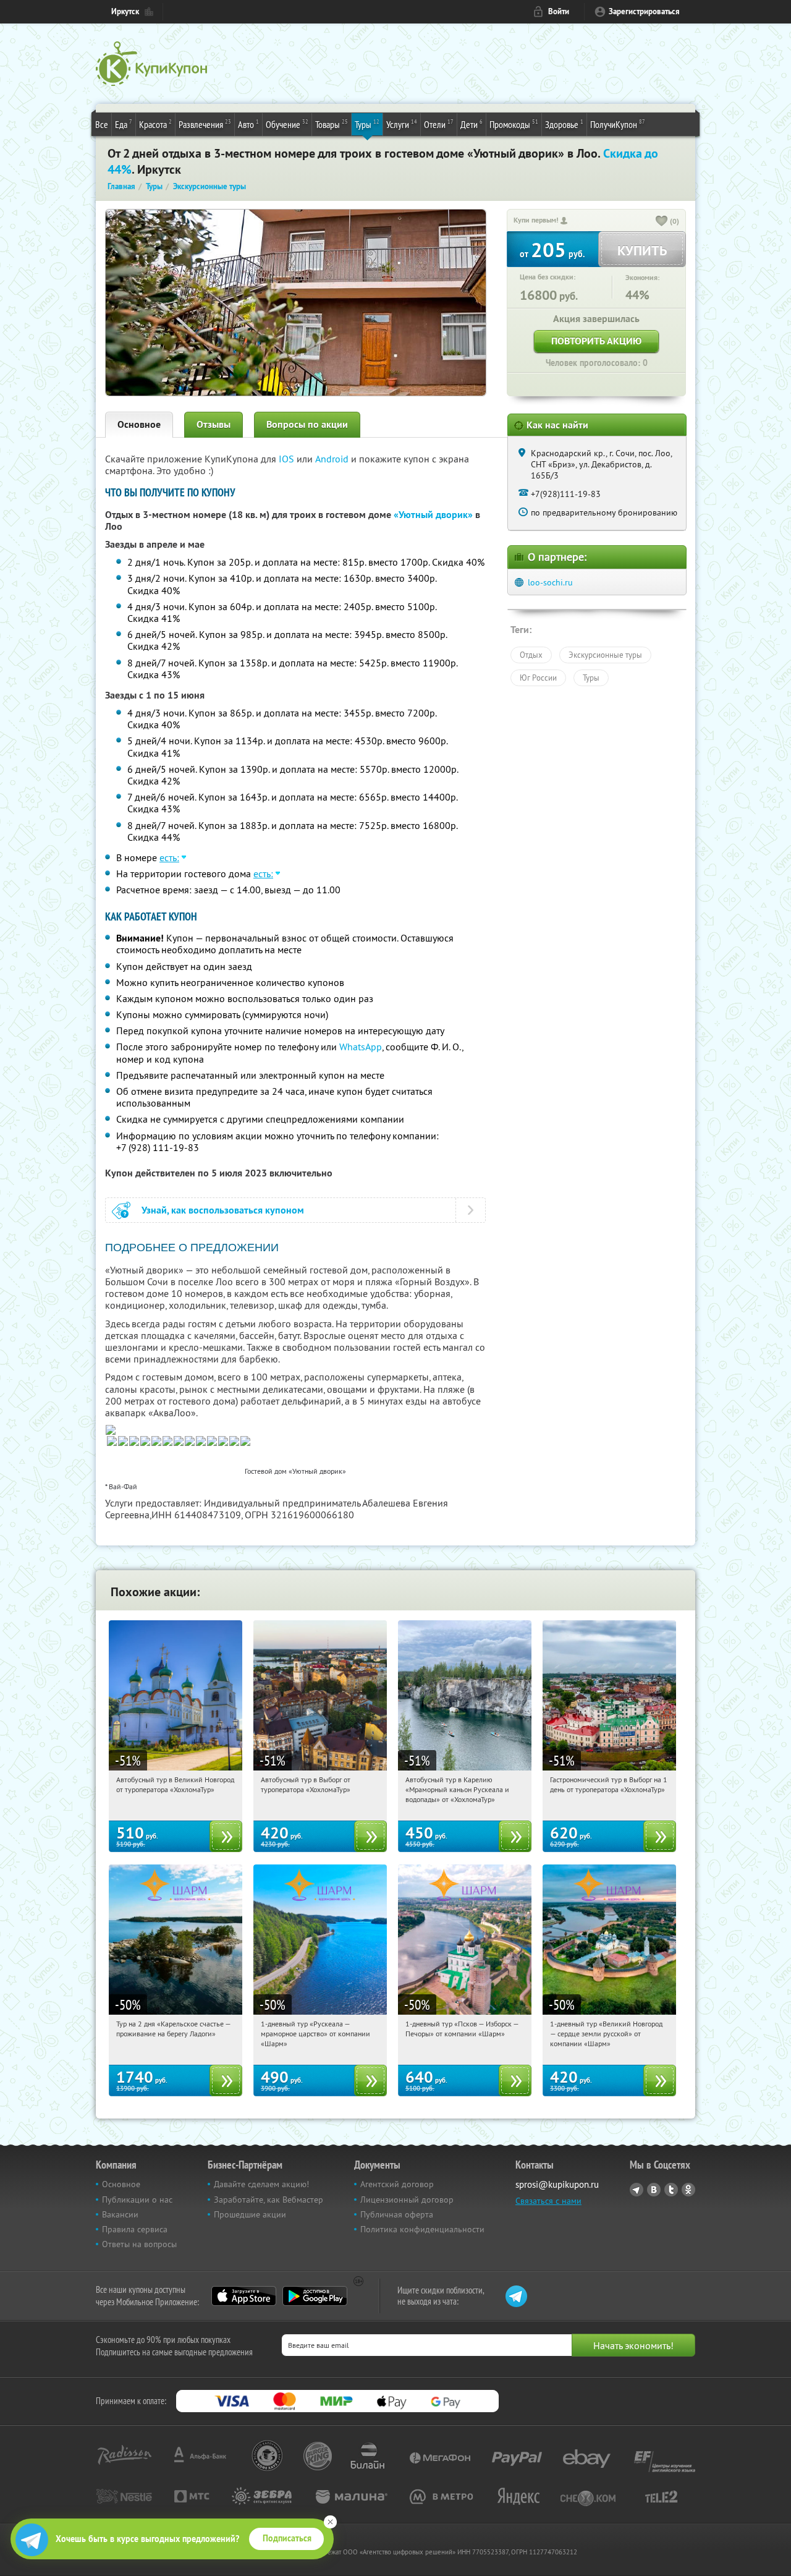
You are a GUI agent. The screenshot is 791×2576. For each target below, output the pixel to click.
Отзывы (214, 424)
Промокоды (514, 124)
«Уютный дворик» (433, 515)
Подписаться (287, 2538)
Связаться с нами (548, 2201)
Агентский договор (397, 2184)
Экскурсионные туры (605, 655)
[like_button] (662, 222)
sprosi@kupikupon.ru (557, 2184)
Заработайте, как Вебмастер (269, 2200)
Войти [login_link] (559, 11)
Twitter (671, 2190)
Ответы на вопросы (139, 2244)
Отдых (531, 655)
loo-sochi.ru (550, 582)
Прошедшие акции (250, 2214)
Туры (367, 124)
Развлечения (205, 124)
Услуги (402, 124)
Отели (439, 124)
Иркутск (125, 11)
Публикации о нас (137, 2200)
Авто (248, 124)
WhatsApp (361, 1047)
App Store (244, 2296)
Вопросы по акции (307, 424)
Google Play (315, 2296)
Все (102, 124)
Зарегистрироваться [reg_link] (644, 11)
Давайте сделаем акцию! (261, 2184)
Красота (155, 124)
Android (333, 459)
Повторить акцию (596, 341)
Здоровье (564, 124)
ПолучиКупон (618, 124)
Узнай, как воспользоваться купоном (223, 1210)
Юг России (538, 678)
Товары (332, 124)
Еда (124, 124)
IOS (288, 459)
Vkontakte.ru (654, 2190)
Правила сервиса (135, 2229)
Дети (472, 124)
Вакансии (120, 2214)
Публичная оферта (397, 2214)
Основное (139, 424)
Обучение (287, 124)
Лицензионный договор (407, 2200)
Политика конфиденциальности (422, 2229)
